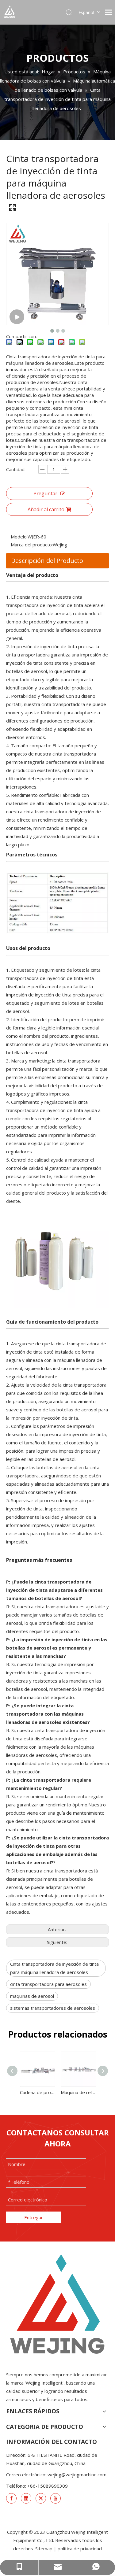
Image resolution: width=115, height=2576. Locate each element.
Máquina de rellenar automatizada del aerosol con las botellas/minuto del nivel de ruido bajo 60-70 (78, 2092)
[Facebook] (11, 2498)
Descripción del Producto (47, 561)
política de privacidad (80, 2548)
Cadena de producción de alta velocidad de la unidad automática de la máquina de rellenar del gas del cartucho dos (37, 2092)
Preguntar (45, 493)
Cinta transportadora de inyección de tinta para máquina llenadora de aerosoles (54, 1968)
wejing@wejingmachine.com (77, 2474)
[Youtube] (56, 2498)
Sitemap (44, 2548)
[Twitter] (41, 2498)
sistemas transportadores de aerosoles (53, 2008)
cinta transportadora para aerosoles (48, 1984)
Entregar (34, 2217)
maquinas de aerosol (32, 1996)
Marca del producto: (32, 545)
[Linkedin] (26, 2498)
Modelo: (19, 537)
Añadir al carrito (46, 509)
